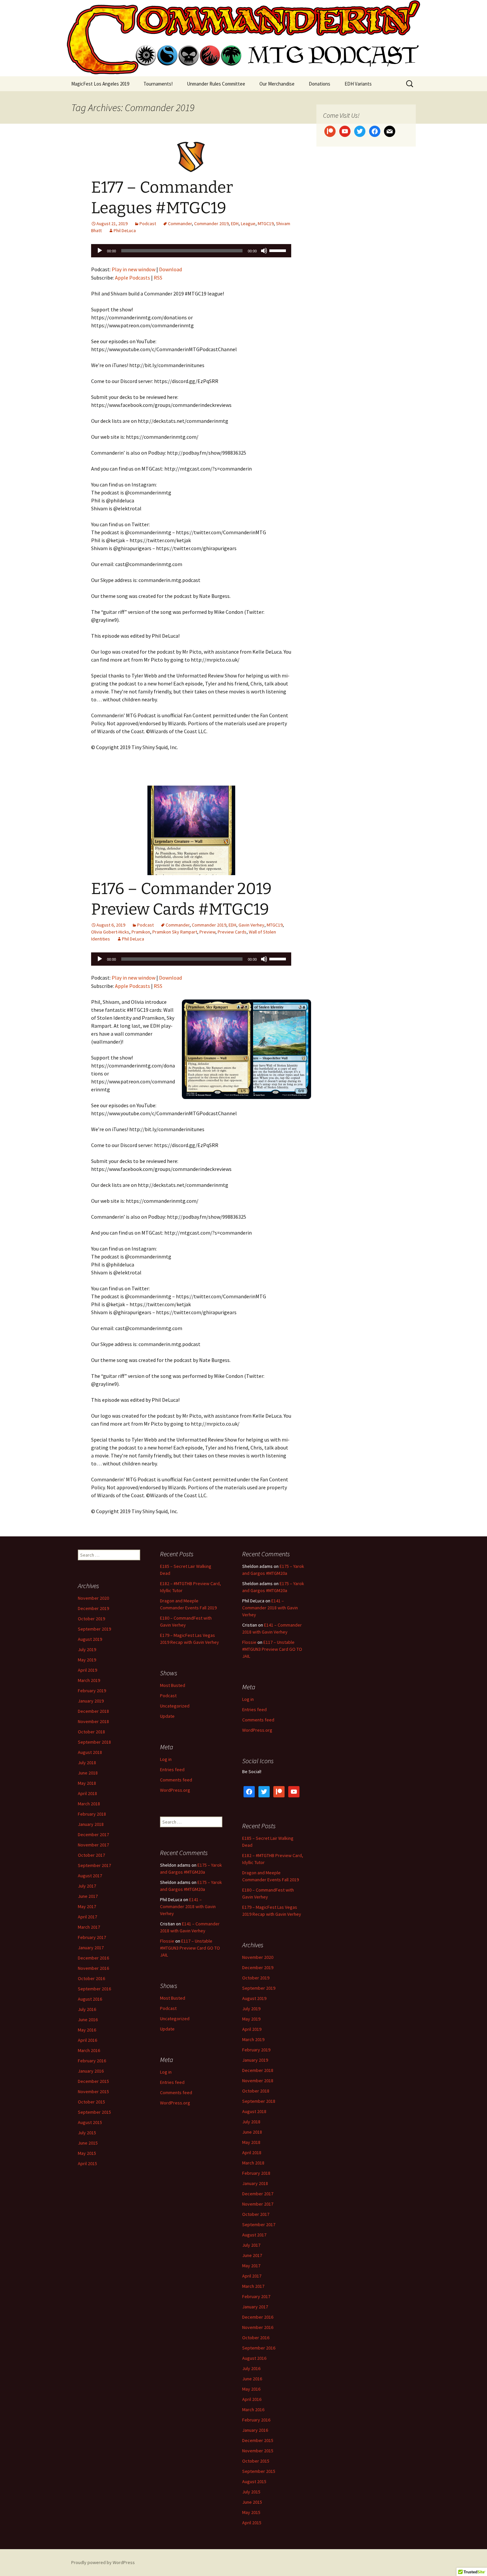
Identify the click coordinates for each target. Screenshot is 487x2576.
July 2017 (87, 1886)
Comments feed (258, 1720)
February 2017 (92, 1937)
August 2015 (90, 2122)
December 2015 (93, 2081)
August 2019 (90, 1639)
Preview (207, 932)
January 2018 (91, 1824)
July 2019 (87, 1649)
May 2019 (87, 1660)
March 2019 (89, 1680)
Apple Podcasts (133, 278)
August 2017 (90, 1876)
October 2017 (91, 1855)
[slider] (279, 250)
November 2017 (93, 1845)
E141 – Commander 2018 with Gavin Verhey (270, 1608)
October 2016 (91, 1978)
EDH (235, 224)
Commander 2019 (211, 224)
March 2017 (89, 1927)
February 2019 (92, 1691)
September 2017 (94, 1865)
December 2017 (93, 1835)
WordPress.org (257, 1730)
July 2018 (87, 1763)
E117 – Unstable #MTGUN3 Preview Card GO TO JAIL (272, 1649)
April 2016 (87, 2040)
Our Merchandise (277, 84)
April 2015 (87, 2163)
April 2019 (87, 1670)
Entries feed (254, 1709)
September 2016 (94, 1989)
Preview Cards (232, 932)
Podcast (148, 224)
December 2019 (93, 1608)
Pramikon (141, 932)
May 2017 (87, 1906)
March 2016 (89, 2050)
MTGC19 (266, 224)
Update (167, 1716)
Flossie (249, 1642)
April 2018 (87, 1793)
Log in (248, 1699)
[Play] (100, 251)
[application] (191, 251)
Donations (320, 84)
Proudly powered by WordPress (103, 2562)
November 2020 (93, 1598)
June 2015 (88, 2143)
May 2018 (87, 1783)
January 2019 (91, 1701)
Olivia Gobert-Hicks (110, 932)
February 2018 (92, 1814)
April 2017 (87, 1917)
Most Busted (173, 1685)
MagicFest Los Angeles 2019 (100, 84)
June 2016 (88, 2020)
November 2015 (93, 2092)
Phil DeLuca (125, 230)
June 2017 (88, 1896)
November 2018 (93, 1721)
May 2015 (87, 2153)
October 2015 (91, 2102)
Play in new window (134, 269)
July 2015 (87, 2133)
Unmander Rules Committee (216, 84)
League (248, 224)
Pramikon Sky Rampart (175, 932)
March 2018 (89, 1804)
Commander (180, 224)
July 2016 (87, 2009)
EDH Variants (358, 84)
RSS (158, 278)
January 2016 (91, 2071)
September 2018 (94, 1742)
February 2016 (92, 2061)
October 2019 (91, 1619)
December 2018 (93, 1711)
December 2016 (93, 1958)
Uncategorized (175, 1706)
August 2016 (90, 1999)
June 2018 (88, 1773)
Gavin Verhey (251, 925)
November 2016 (93, 1968)
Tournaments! (158, 84)
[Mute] (264, 251)
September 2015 (94, 2112)
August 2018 (90, 1752)
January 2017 (91, 1948)
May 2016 (87, 2030)
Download (170, 269)
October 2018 (91, 1732)
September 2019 (94, 1629)
